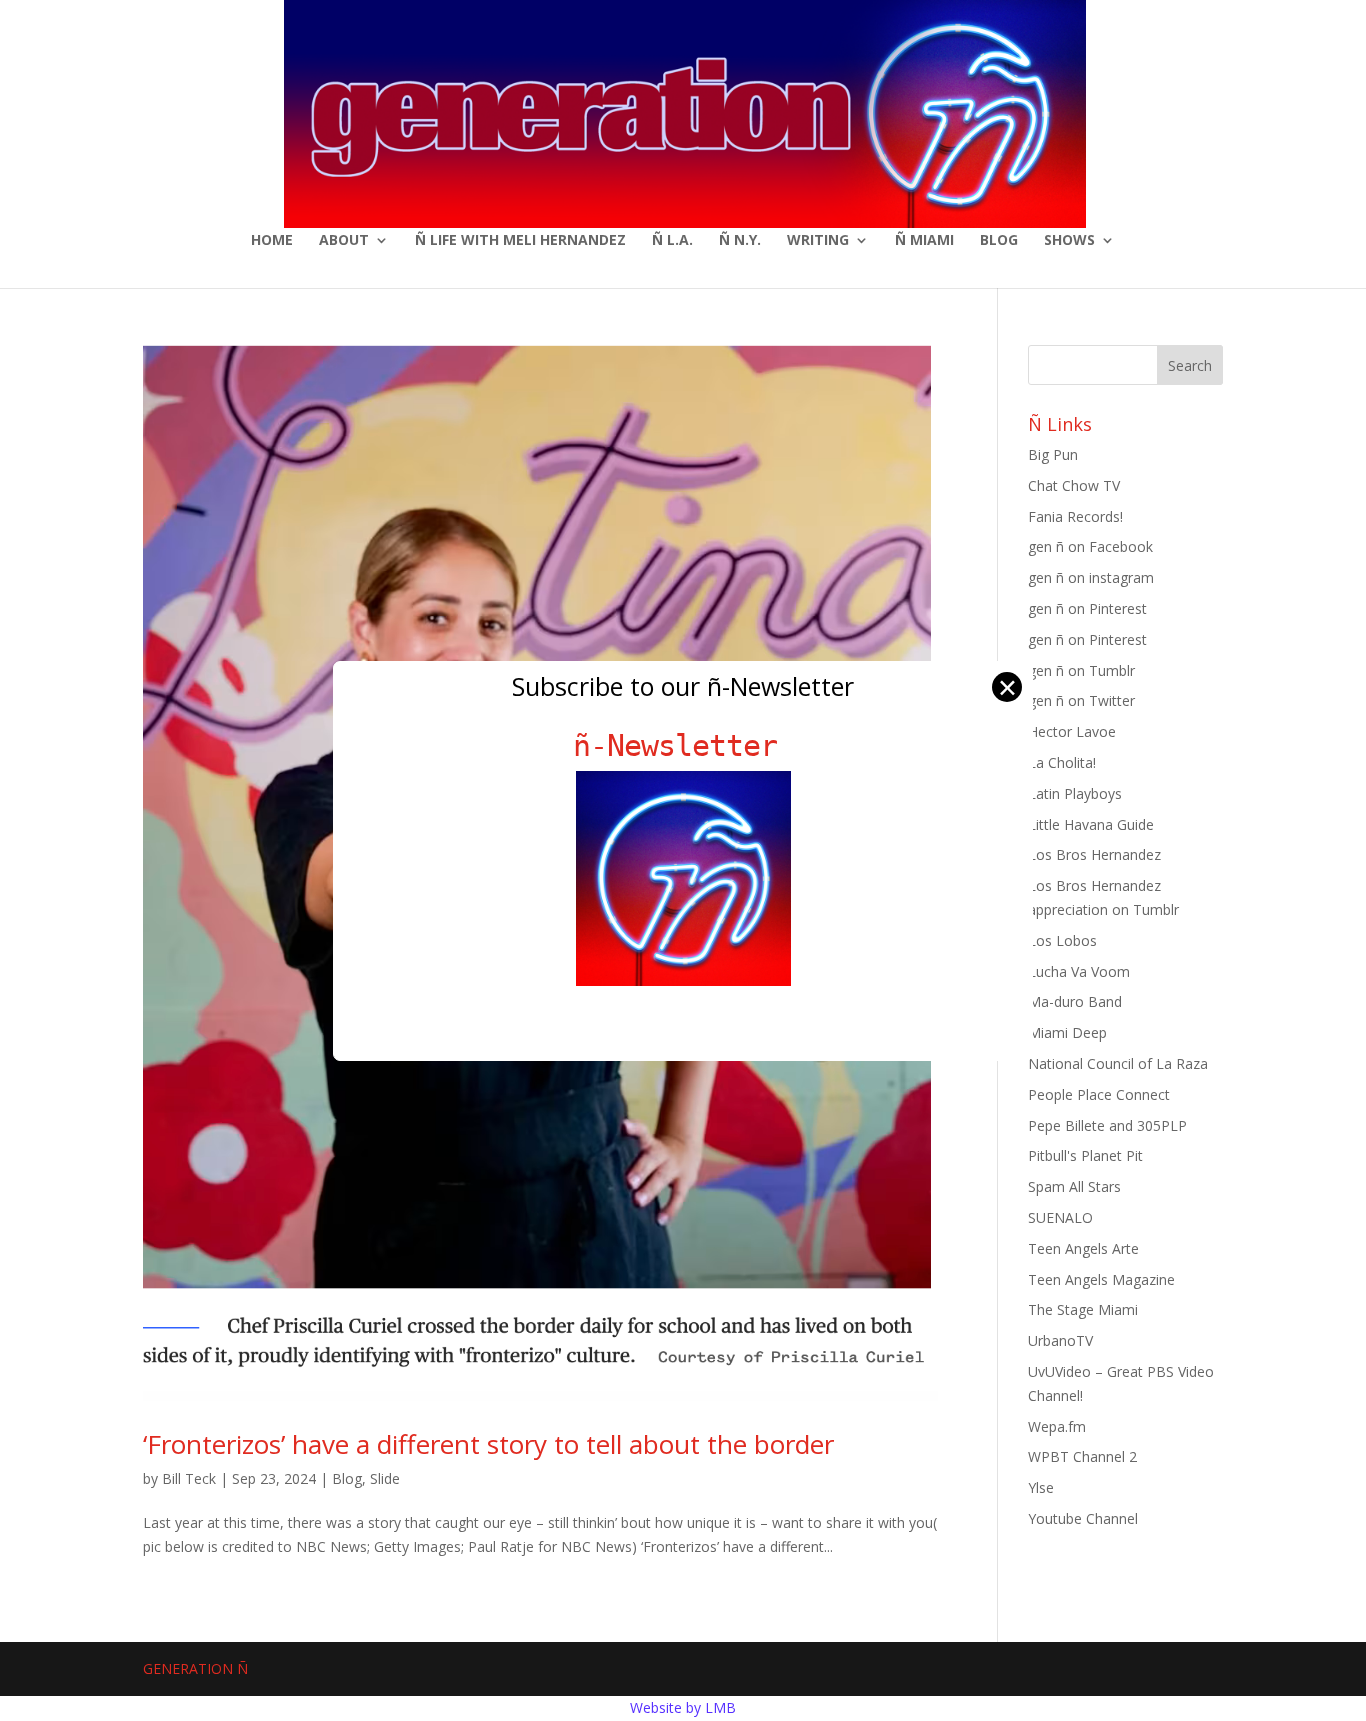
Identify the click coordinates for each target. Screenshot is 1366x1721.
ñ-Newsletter (683, 745)
